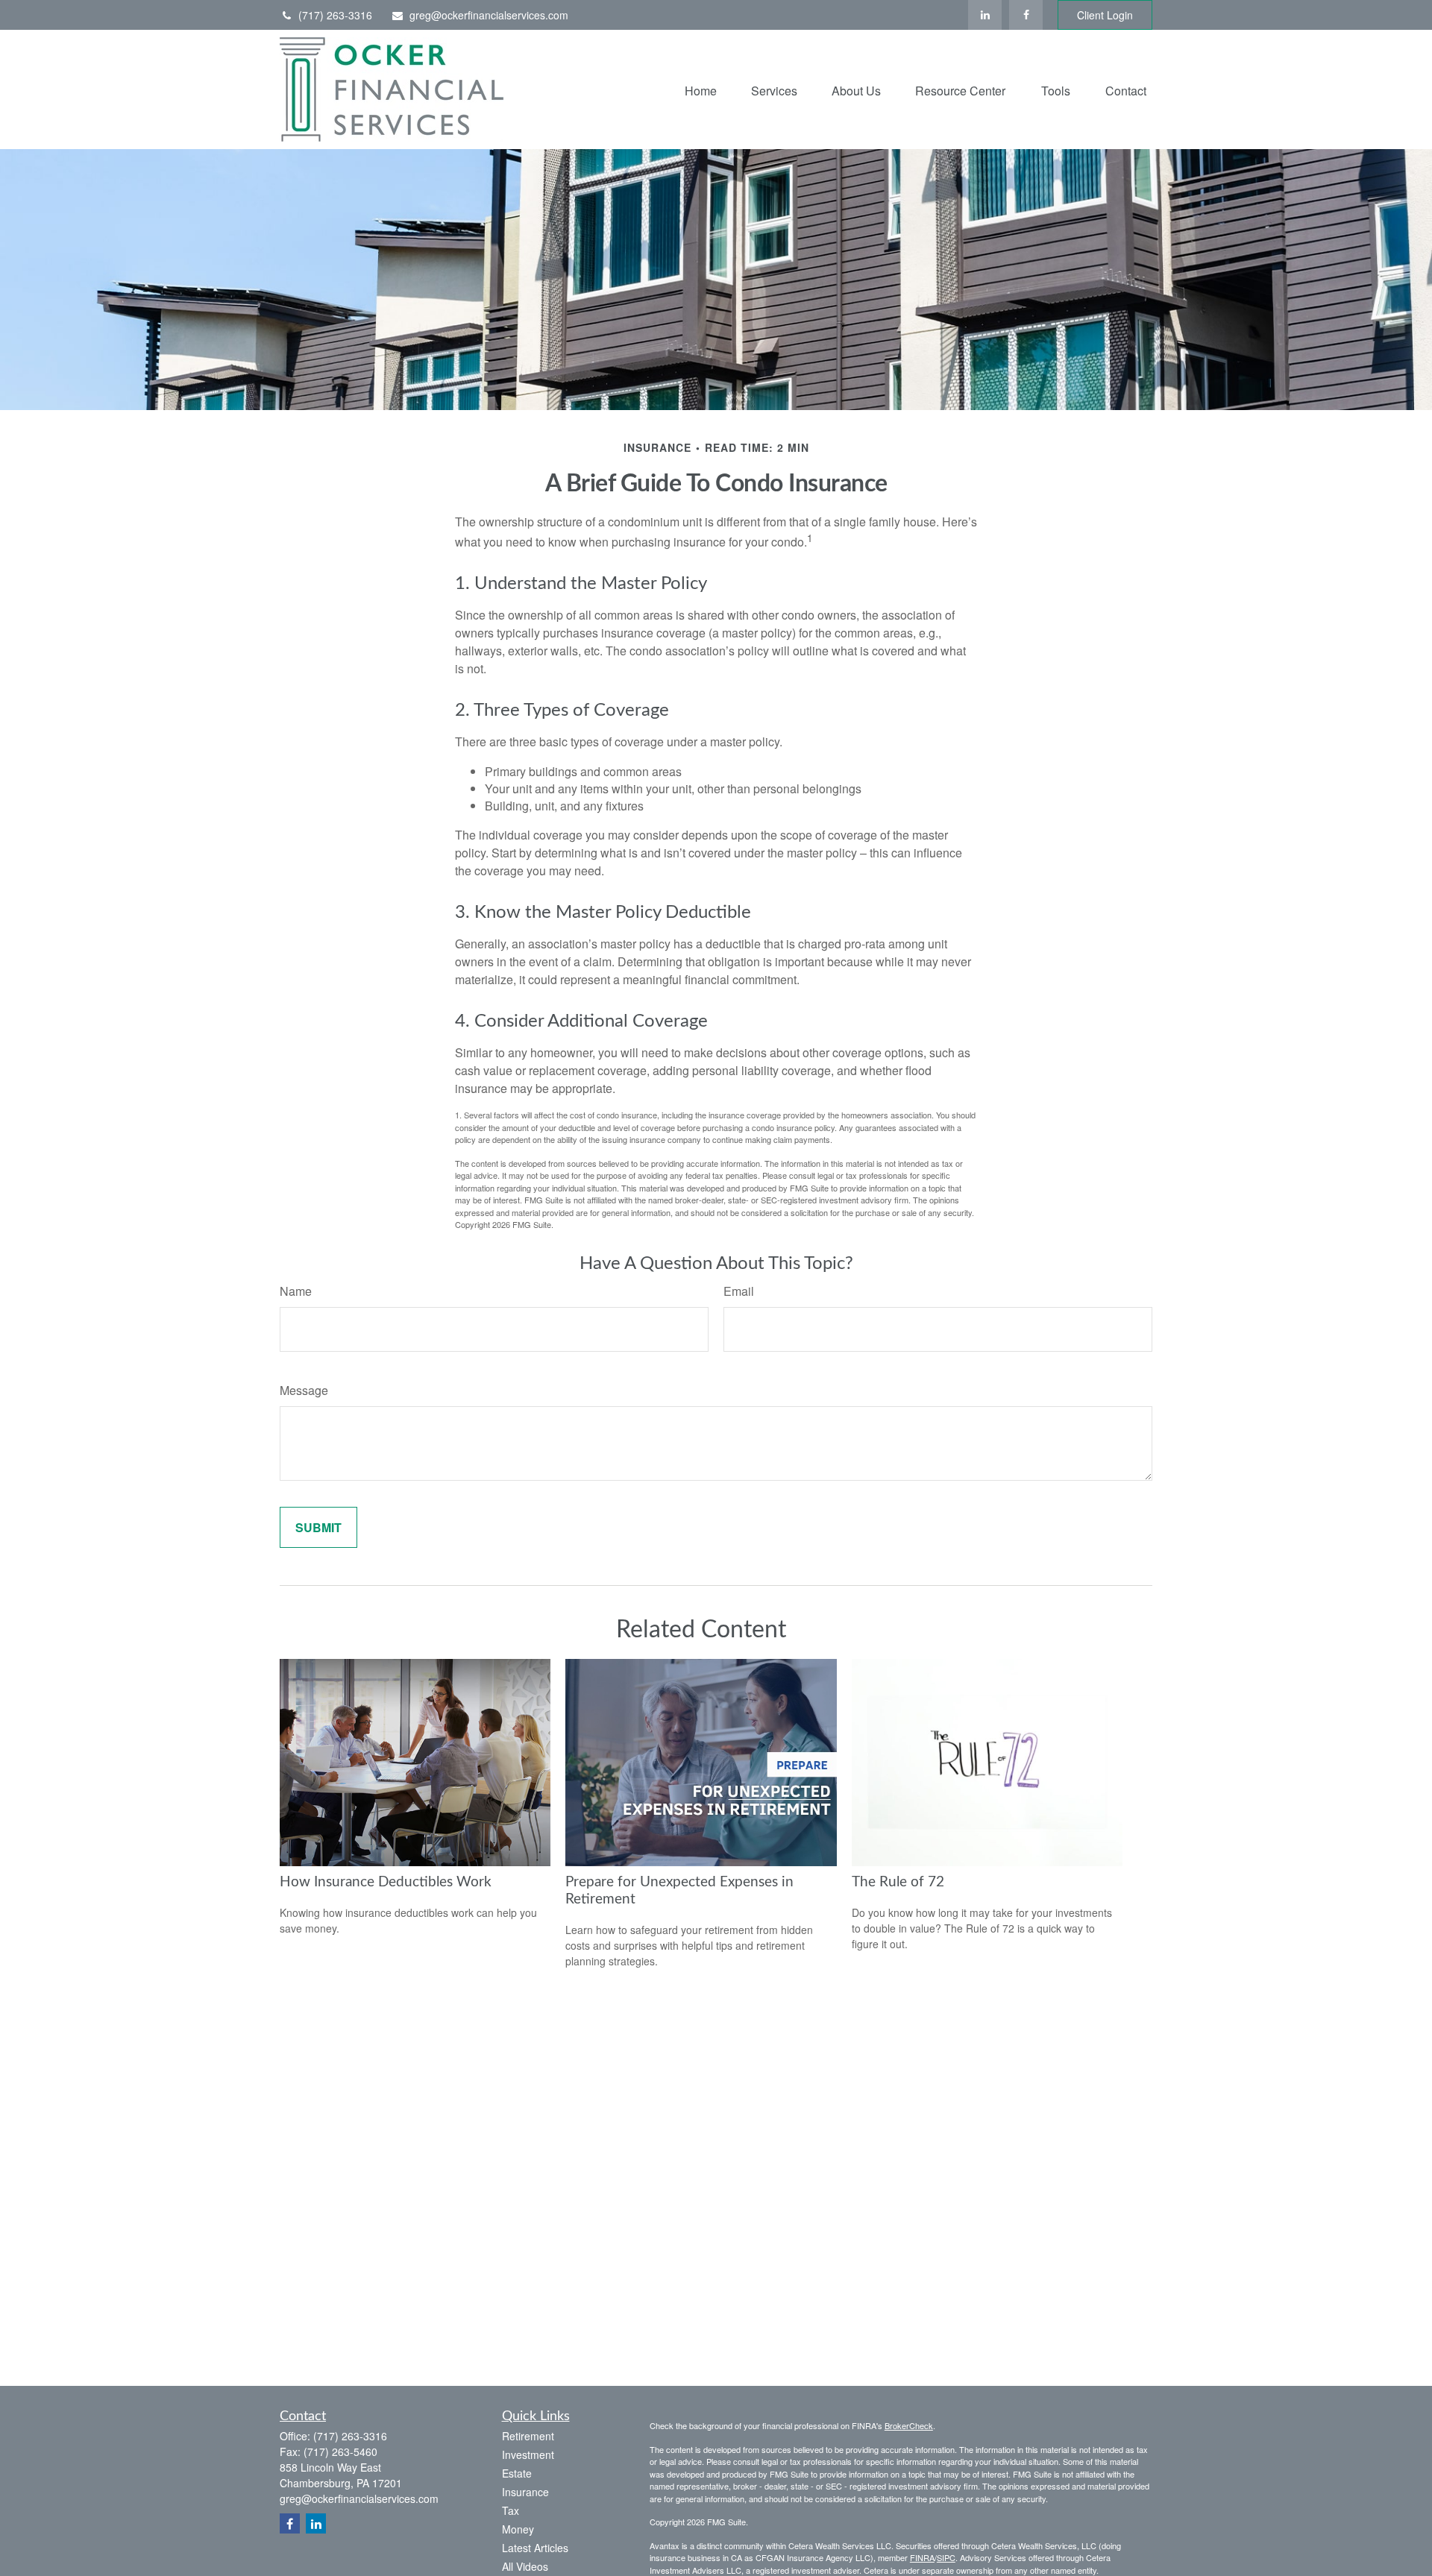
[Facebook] (1026, 15)
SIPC (946, 2557)
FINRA (922, 2557)
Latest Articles (535, 2548)
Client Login (1105, 15)
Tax (511, 2510)
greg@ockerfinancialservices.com (489, 15)
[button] (701, 89)
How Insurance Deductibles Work (386, 1882)
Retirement (528, 2436)
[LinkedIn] (985, 15)
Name (296, 1291)
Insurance (525, 2492)
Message (304, 1390)
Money (518, 2529)
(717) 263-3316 (335, 15)
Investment (528, 2454)
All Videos (525, 2566)
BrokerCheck (909, 2425)
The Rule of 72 (898, 1882)
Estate (517, 2473)
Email (739, 1291)
